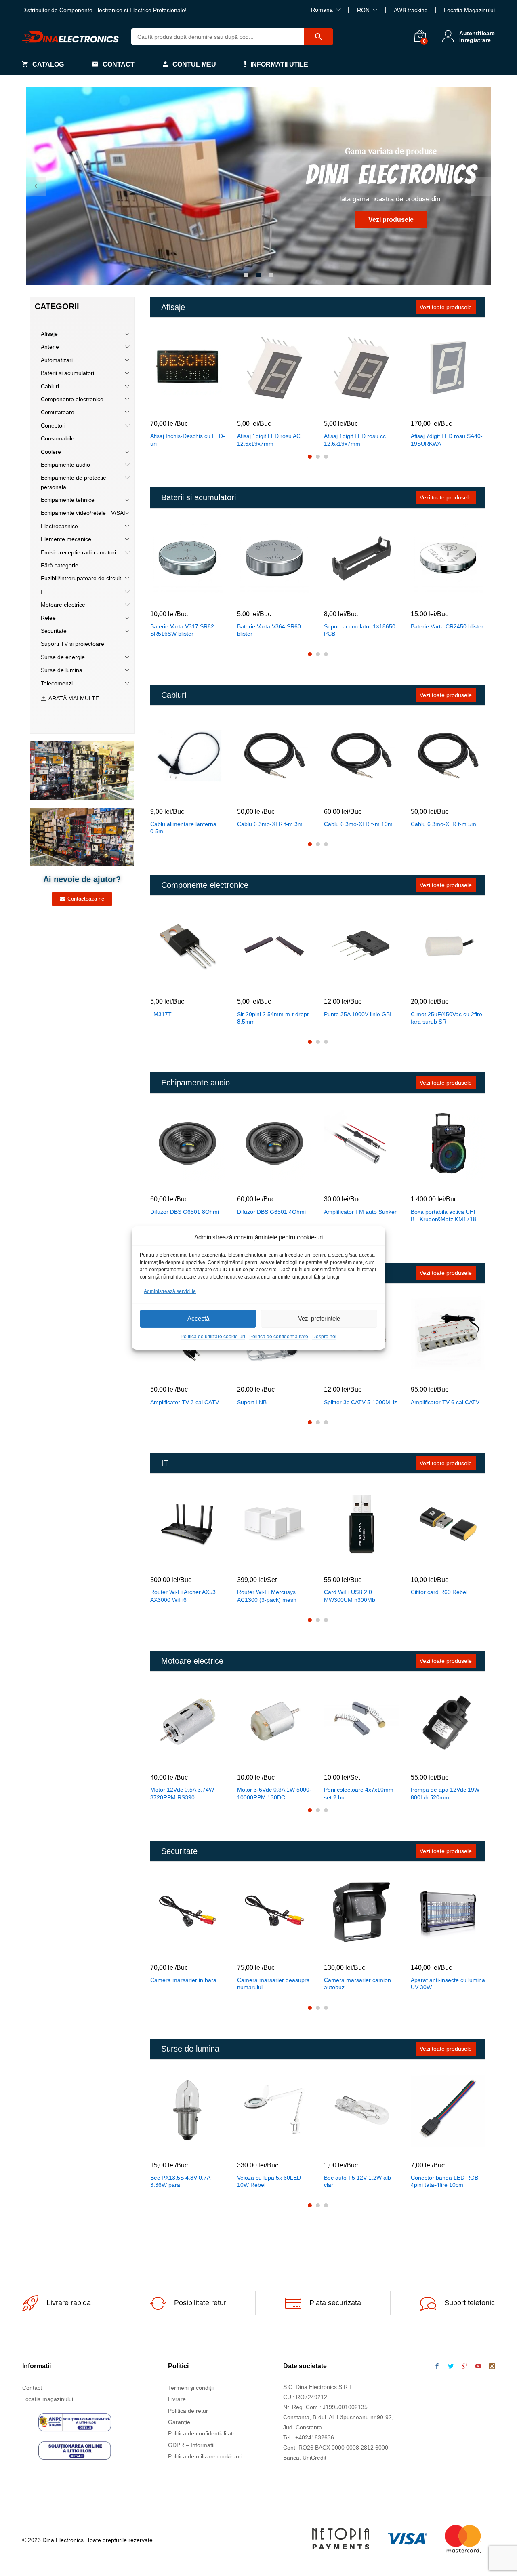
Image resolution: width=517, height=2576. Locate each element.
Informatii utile (279, 64)
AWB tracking (411, 10)
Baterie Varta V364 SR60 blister (269, 630)
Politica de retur (188, 2411)
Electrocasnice (59, 526)
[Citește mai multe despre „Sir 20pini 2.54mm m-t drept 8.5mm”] (256, 984)
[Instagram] (492, 2367)
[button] (169, 407)
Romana (322, 10)
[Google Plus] (464, 2367)
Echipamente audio (65, 465)
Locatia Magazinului (469, 10)
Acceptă (198, 1319)
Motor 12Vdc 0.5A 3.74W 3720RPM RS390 (182, 1793)
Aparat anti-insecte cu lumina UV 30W (448, 1984)
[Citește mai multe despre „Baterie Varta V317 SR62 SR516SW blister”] (169, 597)
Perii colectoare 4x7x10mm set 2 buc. (359, 1793)
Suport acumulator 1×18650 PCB (360, 630)
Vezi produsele (391, 220)
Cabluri (50, 386)
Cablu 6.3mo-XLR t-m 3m (270, 824)
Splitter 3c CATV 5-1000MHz (360, 1402)
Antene (50, 347)
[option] (258, 186)
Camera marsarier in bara (183, 1980)
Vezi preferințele (319, 1319)
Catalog (48, 64)
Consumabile (58, 438)
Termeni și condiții (191, 2388)
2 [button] (258, 275)
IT (43, 592)
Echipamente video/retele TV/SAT (84, 513)
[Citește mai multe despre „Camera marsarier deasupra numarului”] (256, 1950)
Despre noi (324, 1337)
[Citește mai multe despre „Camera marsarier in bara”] (169, 1950)
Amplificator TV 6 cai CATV (445, 1402)
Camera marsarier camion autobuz (357, 1984)
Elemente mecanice (66, 539)
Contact (119, 64)
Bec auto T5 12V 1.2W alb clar (357, 2181)
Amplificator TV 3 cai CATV (185, 1402)
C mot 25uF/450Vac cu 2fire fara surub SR (447, 1018)
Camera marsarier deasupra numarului (273, 1984)
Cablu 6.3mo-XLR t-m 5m (443, 824)
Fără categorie (60, 565)
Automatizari (57, 360)
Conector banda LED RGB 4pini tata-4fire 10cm (444, 2181)
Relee (48, 618)
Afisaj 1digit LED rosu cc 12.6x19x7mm (355, 440)
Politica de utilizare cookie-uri (213, 1337)
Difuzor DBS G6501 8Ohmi (185, 1212)
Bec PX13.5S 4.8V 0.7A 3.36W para (180, 2181)
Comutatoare (58, 412)
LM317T (161, 1014)
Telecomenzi (57, 683)
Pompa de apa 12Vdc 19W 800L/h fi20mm (445, 1793)
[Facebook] (437, 2367)
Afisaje (49, 334)
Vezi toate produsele (446, 307)
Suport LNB (252, 1402)
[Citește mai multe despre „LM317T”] (169, 984)
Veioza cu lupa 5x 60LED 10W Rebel (269, 2181)
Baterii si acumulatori (67, 373)
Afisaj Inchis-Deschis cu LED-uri (188, 440)
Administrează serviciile (170, 1291)
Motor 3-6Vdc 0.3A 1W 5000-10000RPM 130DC (274, 1793)
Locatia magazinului (48, 2399)
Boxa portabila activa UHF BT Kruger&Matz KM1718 (444, 1215)
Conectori (53, 425)
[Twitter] (451, 2367)
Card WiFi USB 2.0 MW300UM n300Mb (350, 1596)
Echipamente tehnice (68, 500)
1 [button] (246, 275)
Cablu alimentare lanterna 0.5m (183, 828)
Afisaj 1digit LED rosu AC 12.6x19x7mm (269, 440)
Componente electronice (72, 399)
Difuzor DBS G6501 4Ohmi (271, 1212)
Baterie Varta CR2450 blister (447, 626)
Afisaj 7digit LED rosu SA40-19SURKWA (447, 440)
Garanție (179, 2422)
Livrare (177, 2399)
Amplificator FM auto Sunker (360, 1212)
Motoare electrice (63, 605)
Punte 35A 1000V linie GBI (358, 1014)
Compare (206, 407)
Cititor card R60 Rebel (439, 1592)
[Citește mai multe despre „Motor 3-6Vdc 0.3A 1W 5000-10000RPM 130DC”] (256, 1760)
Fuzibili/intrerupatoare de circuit (81, 578)
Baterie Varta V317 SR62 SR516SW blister (182, 630)
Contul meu (194, 64)
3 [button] (271, 275)
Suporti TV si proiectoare (73, 644)
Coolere (51, 452)
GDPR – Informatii (191, 2445)
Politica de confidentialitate (279, 1337)
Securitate (54, 631)
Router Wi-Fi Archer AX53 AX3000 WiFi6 (183, 1596)
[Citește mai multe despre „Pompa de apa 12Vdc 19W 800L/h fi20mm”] (429, 1760)
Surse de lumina (62, 670)
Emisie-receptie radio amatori (78, 552)
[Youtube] (478, 2367)
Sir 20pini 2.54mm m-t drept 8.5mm (273, 1018)
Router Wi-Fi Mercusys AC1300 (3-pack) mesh (267, 1596)
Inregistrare (475, 40)
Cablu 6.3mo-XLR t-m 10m (358, 824)
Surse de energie (63, 657)
